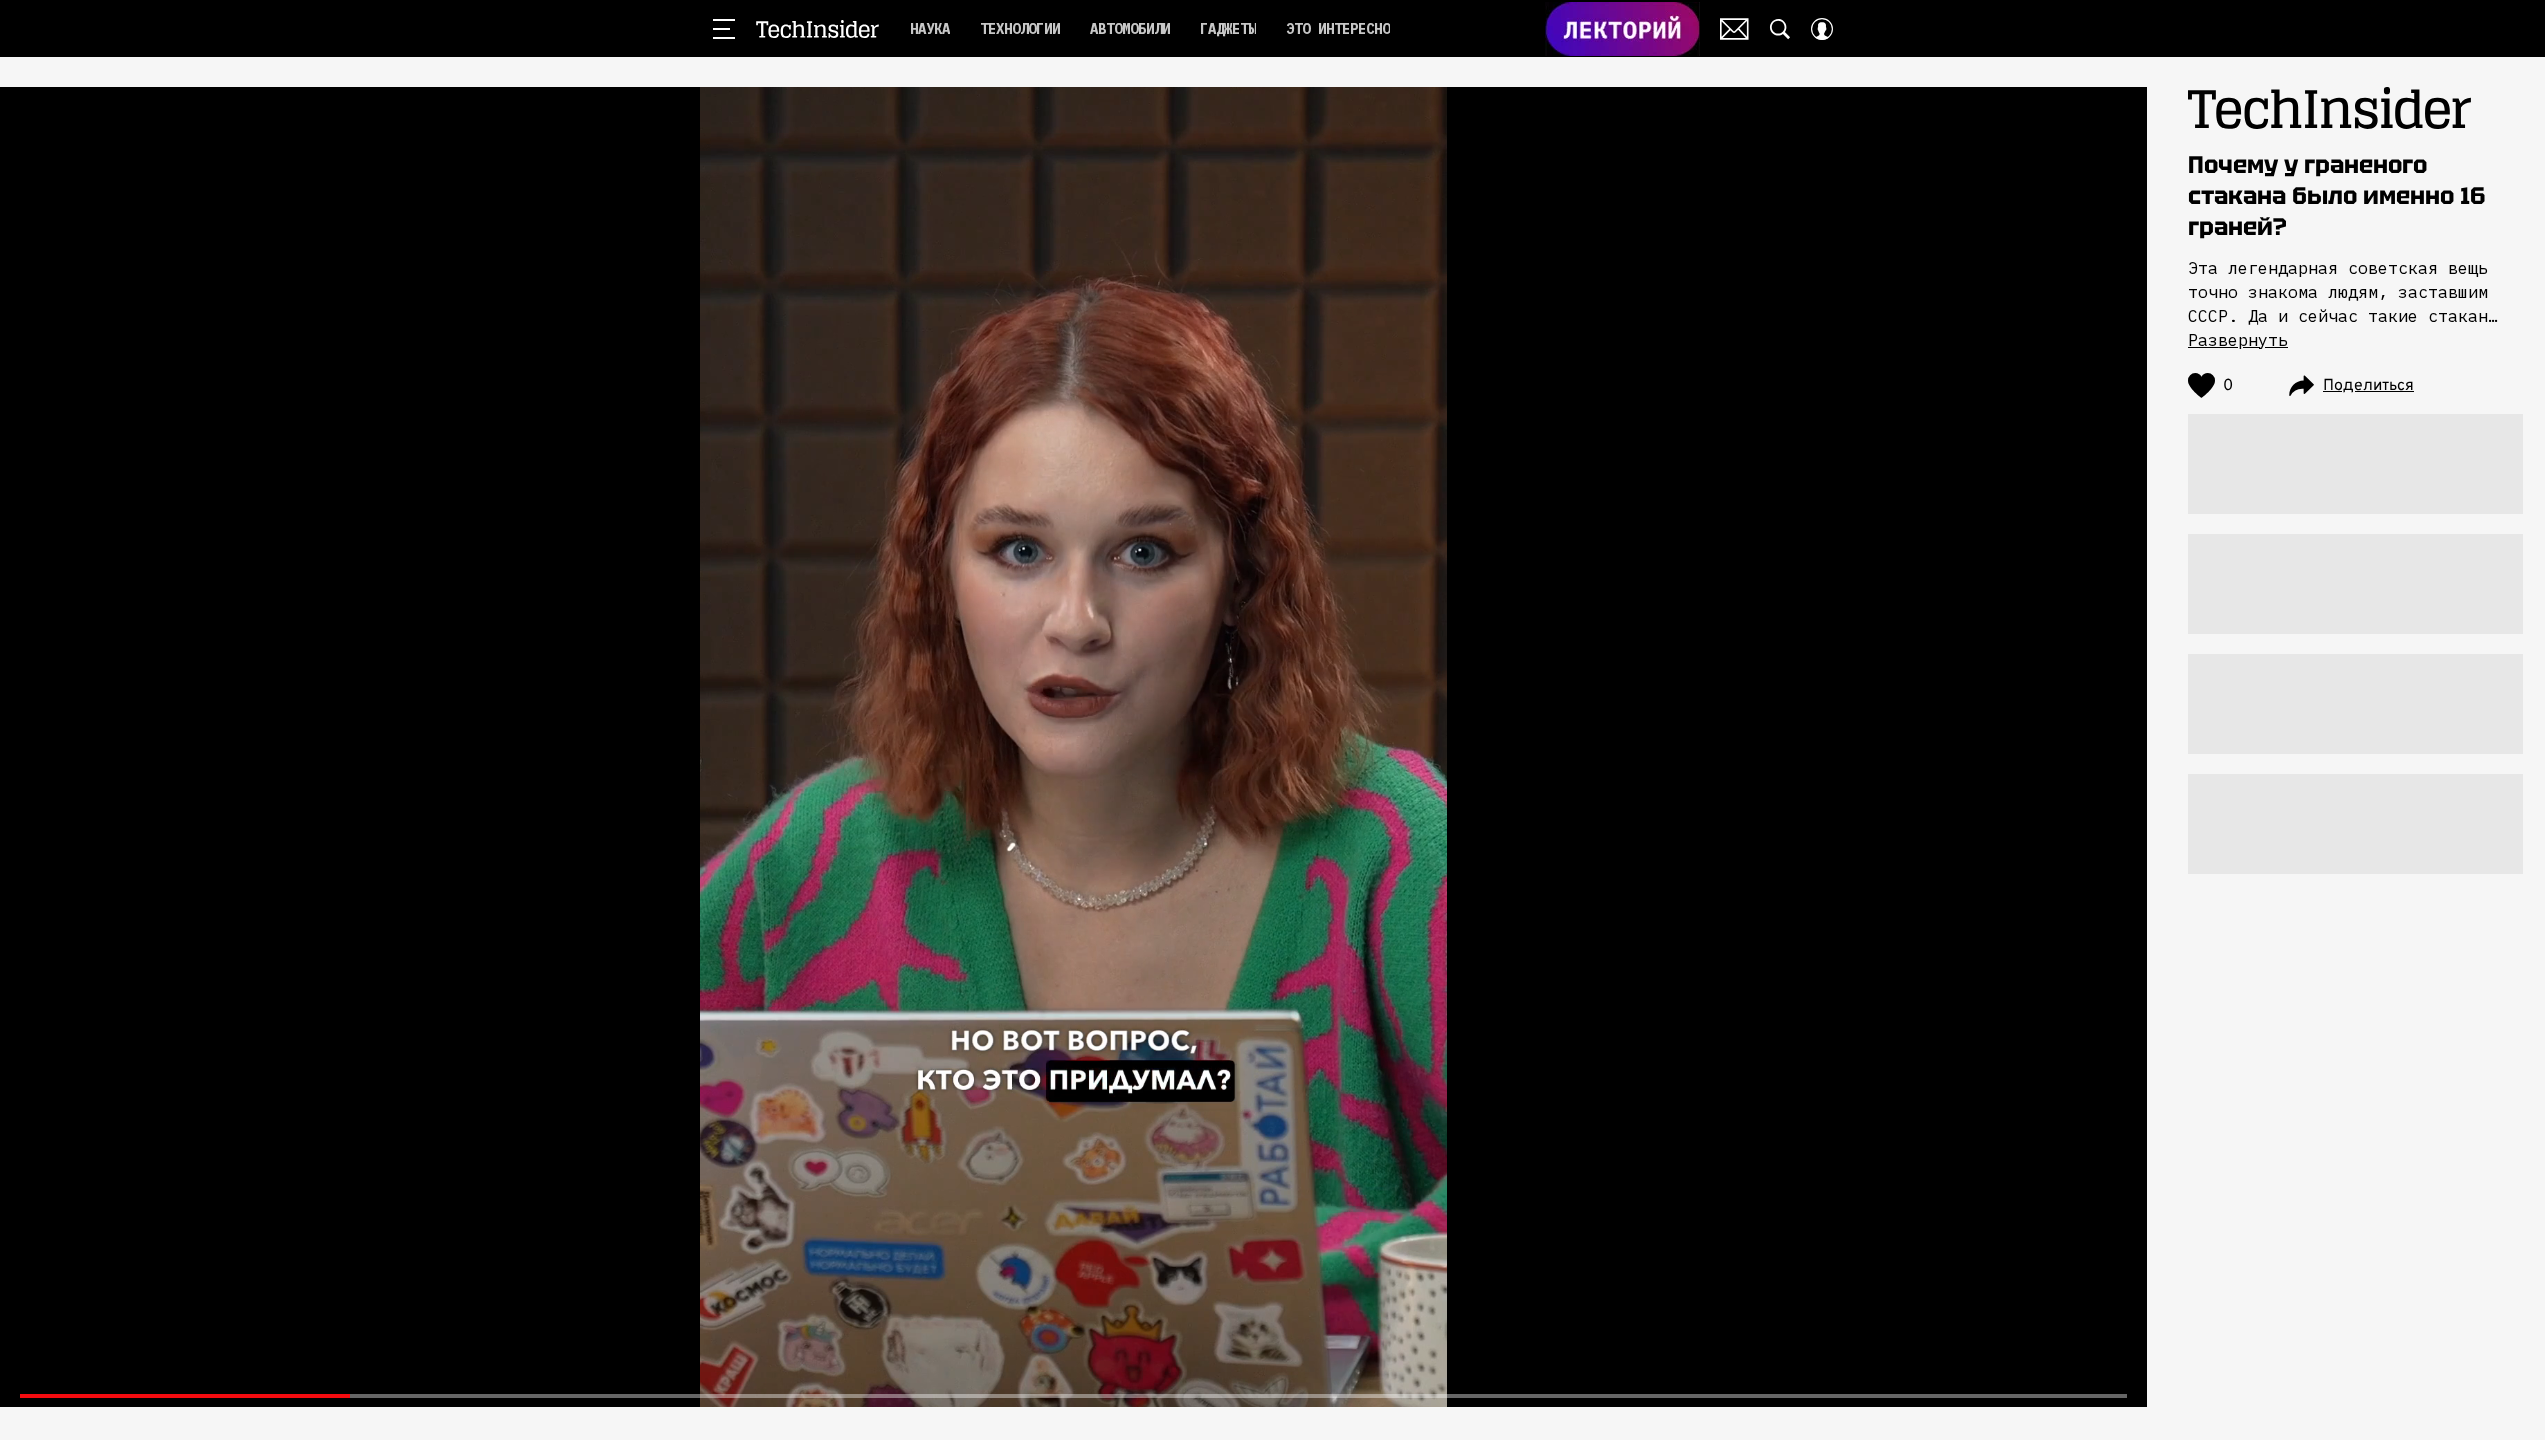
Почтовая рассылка (1734, 29)
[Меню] (724, 29)
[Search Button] (1780, 29)
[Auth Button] (1822, 29)
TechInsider (817, 29)
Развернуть (2238, 340)
